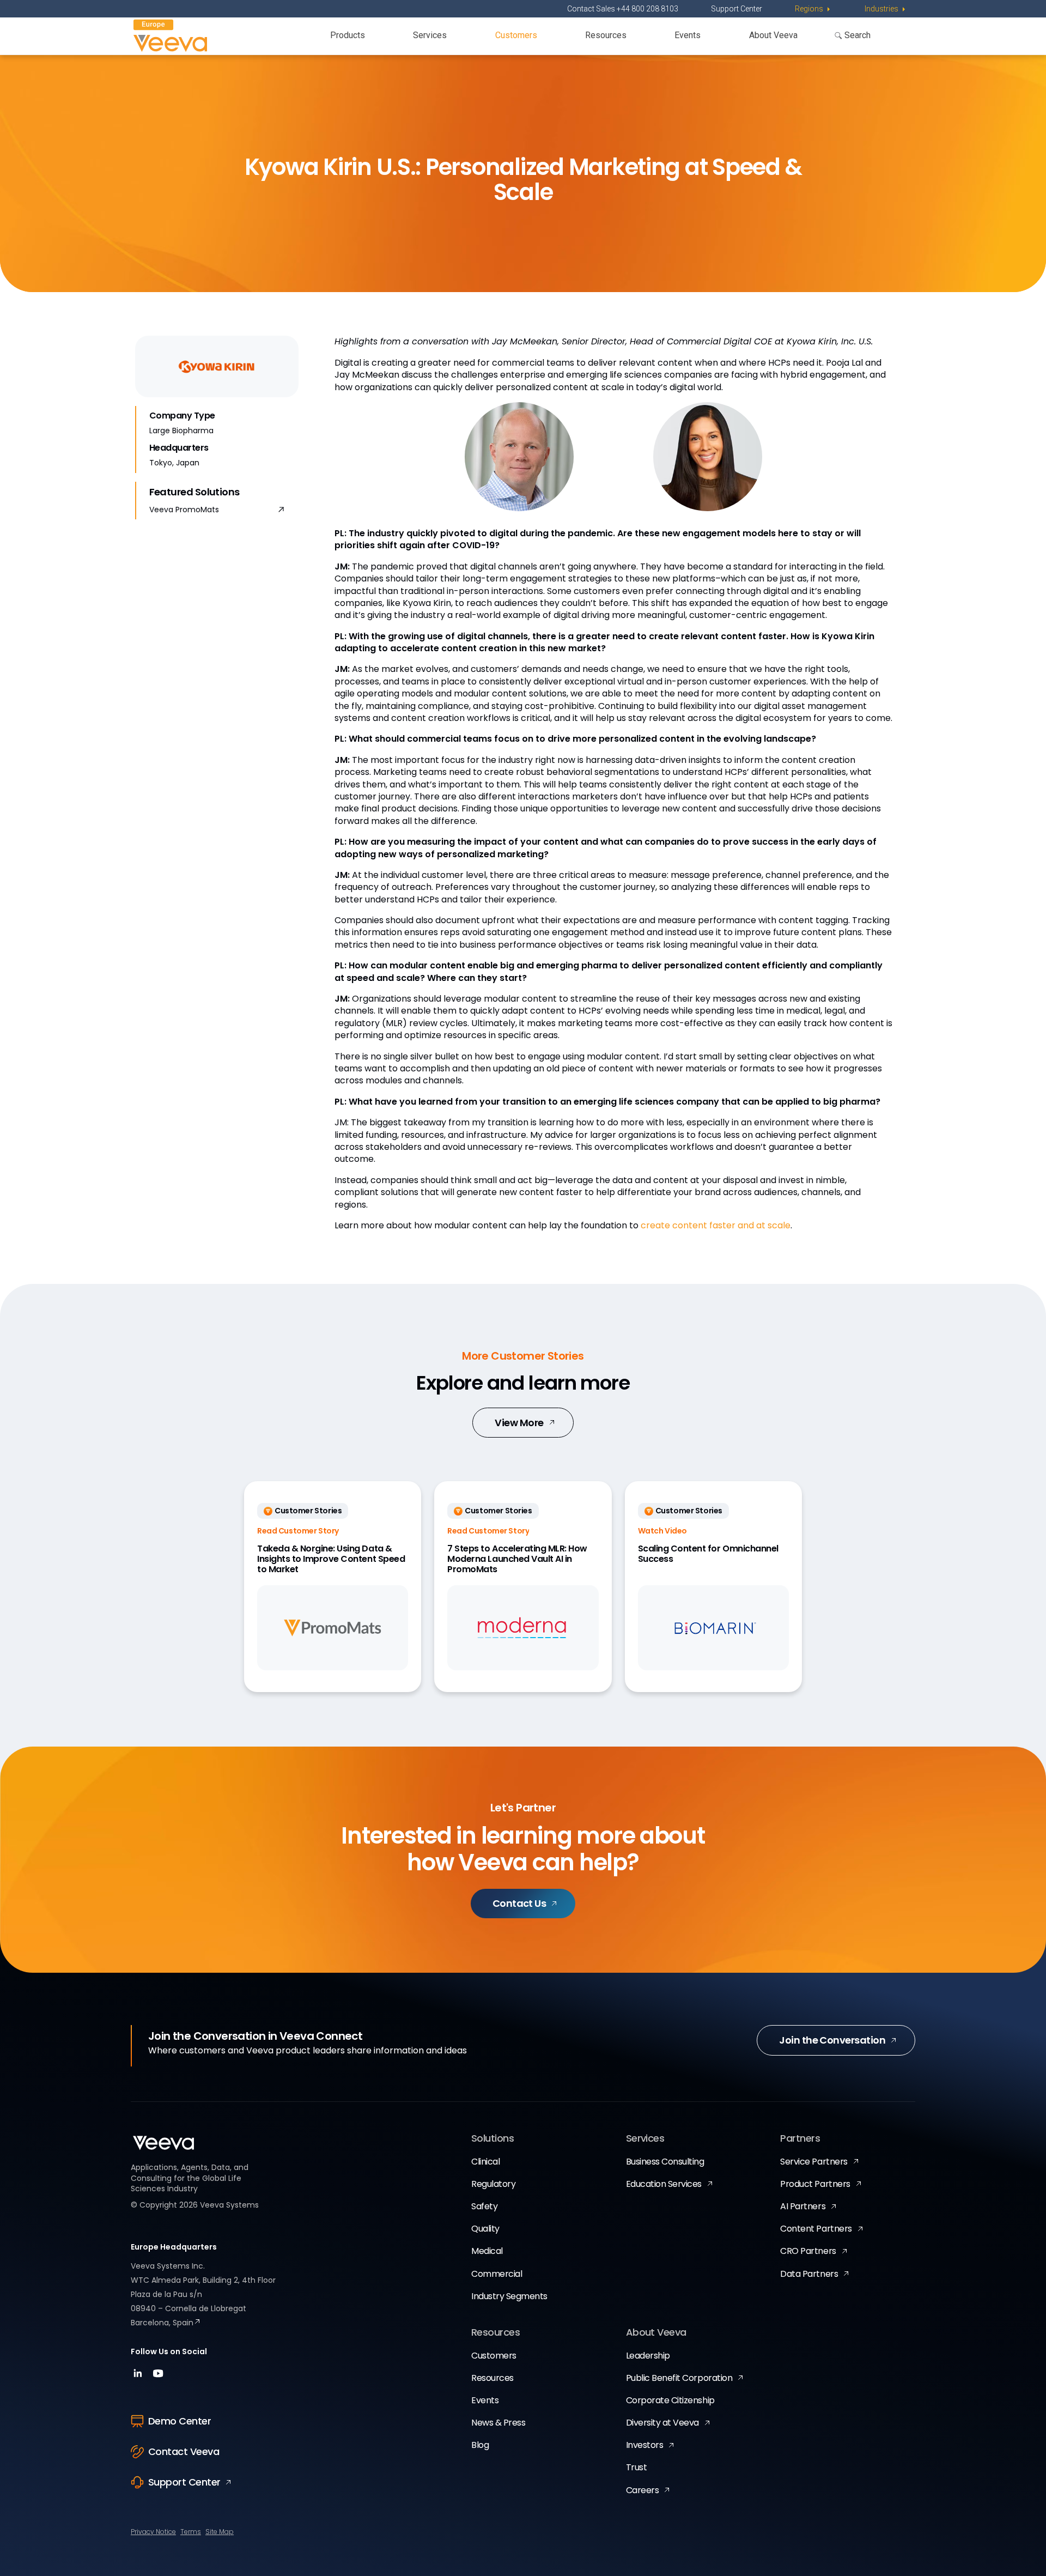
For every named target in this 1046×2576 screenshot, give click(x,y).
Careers (643, 2490)
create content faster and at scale (716, 1225)
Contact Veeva (184, 2451)
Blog (480, 2445)
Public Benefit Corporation (679, 2378)
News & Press (498, 2423)
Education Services (664, 2184)
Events (688, 35)
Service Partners (814, 2162)
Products (348, 35)
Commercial (497, 2274)
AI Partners (803, 2206)
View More (519, 1423)
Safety (484, 2206)
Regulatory (493, 2184)
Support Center (737, 9)
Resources (606, 35)
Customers (516, 35)
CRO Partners (808, 2251)
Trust (637, 2467)
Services (430, 35)
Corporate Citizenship (670, 2400)
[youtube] (158, 2377)
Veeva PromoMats (184, 510)
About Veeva (773, 35)
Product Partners (815, 2184)
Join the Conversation (832, 2040)
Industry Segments (509, 2296)
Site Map (220, 2532)
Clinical (485, 2162)
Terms (191, 2532)
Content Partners (816, 2229)
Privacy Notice (153, 2532)
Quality (485, 2229)
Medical (487, 2251)
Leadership (648, 2356)
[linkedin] (139, 2377)
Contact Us (519, 1903)
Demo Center (180, 2421)
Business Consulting (665, 2162)
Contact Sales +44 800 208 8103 (623, 9)
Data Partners (809, 2274)
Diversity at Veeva (662, 2423)
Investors (645, 2445)
